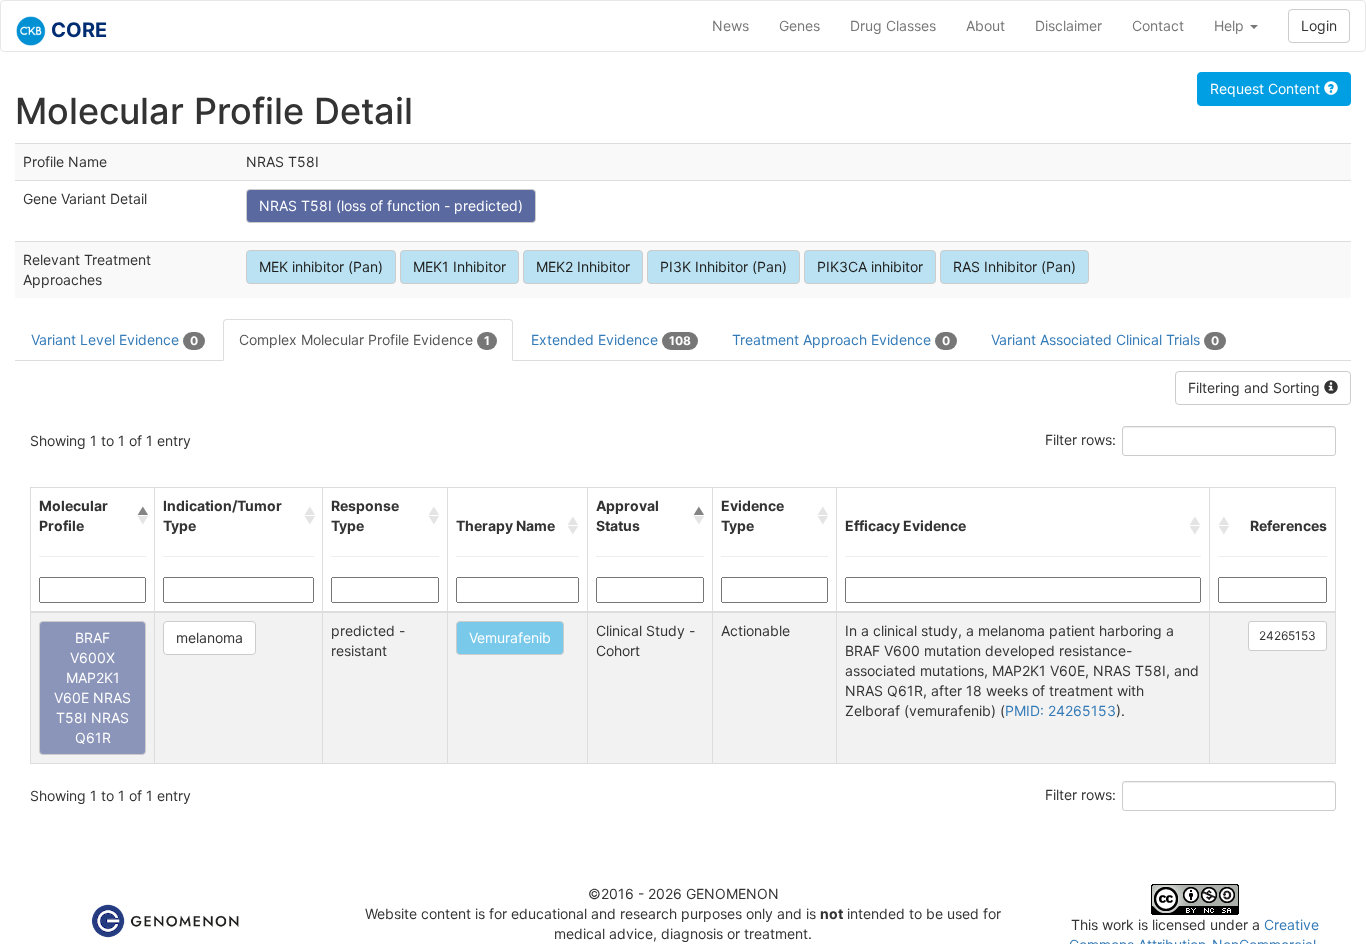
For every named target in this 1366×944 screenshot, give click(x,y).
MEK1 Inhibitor (459, 266)
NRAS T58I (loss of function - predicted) (391, 205)
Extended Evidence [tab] (611, 339)
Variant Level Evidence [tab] (114, 339)
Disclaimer (1068, 25)
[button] (142, 516)
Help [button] (1231, 25)
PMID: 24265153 (1060, 710)
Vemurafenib (510, 637)
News (730, 25)
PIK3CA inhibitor (870, 266)
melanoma (209, 637)
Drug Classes (893, 25)
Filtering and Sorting (1256, 387)
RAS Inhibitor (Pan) (1014, 266)
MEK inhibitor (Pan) (321, 266)
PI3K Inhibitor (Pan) (723, 266)
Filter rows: (1080, 439)
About (985, 25)
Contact (1158, 25)
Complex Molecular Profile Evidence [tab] (364, 339)
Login (1319, 25)
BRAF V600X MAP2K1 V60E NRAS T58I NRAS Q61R (92, 687)
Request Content (1267, 88)
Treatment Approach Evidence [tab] (841, 339)
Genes (799, 25)
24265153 (1287, 635)
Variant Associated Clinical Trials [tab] (1105, 339)
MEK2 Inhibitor (583, 266)
